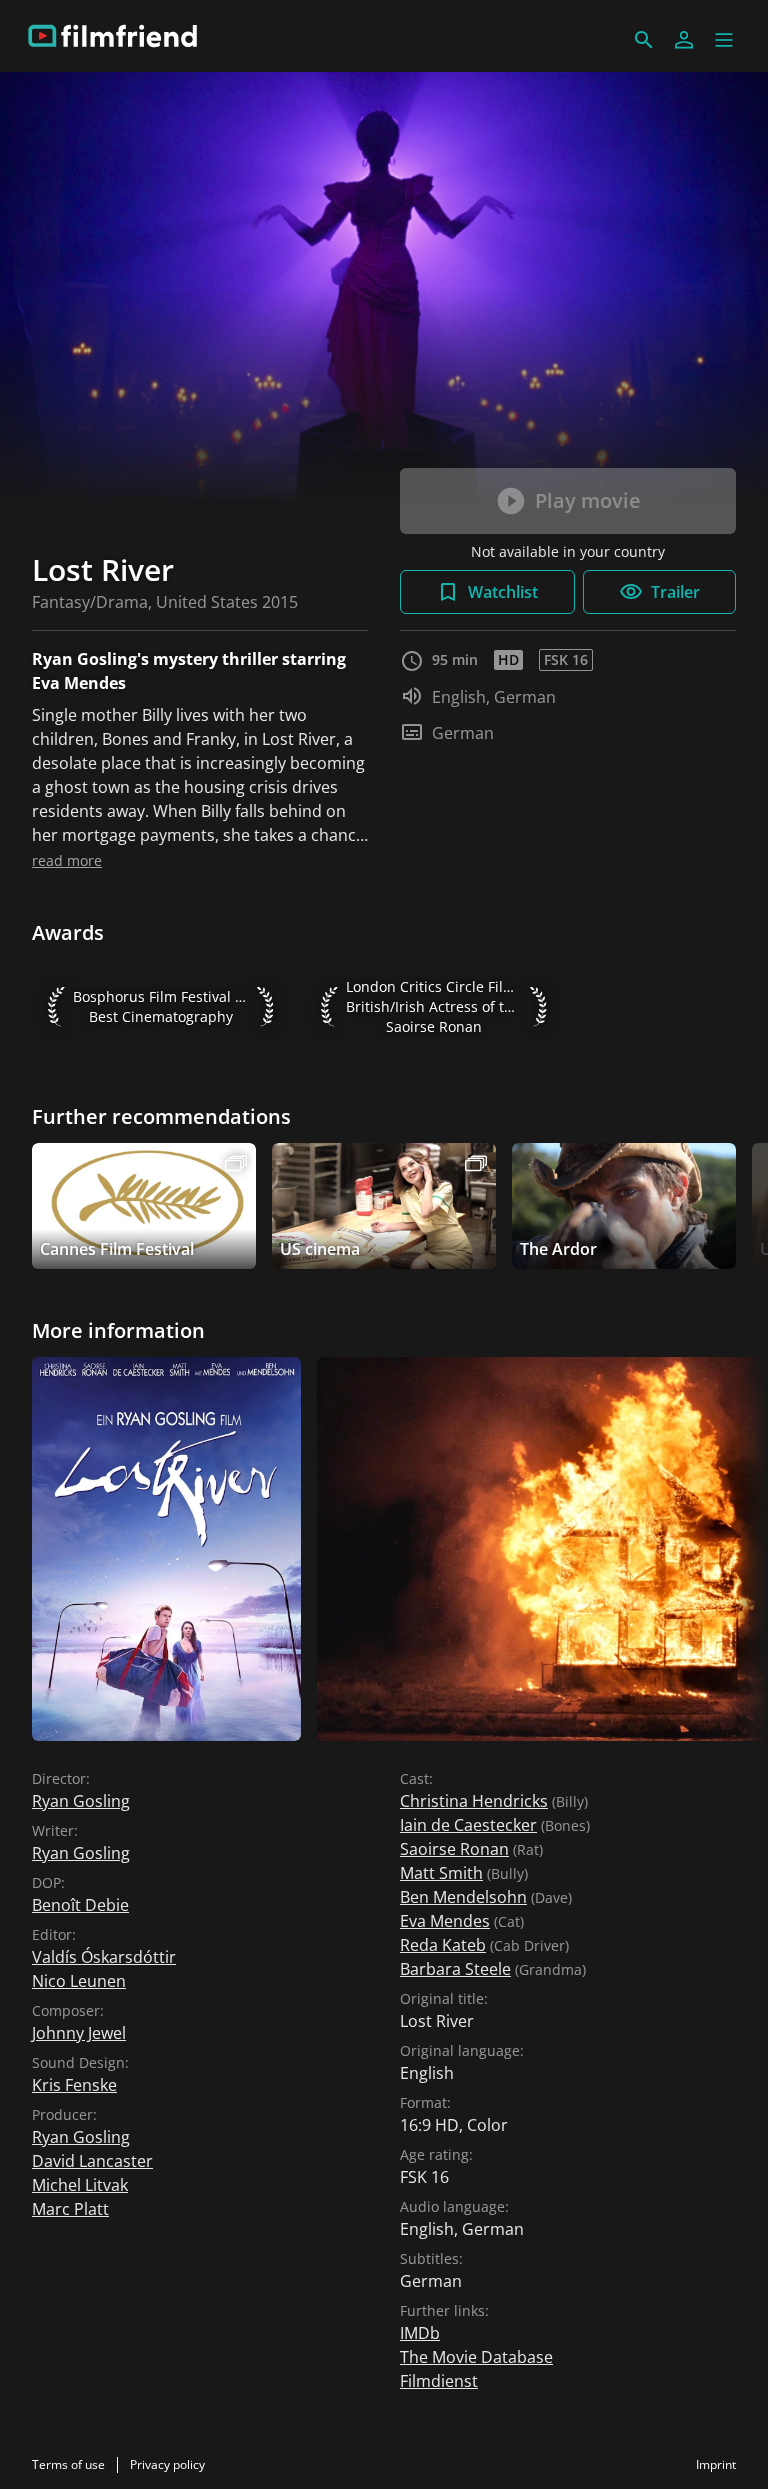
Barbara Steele (455, 1969)
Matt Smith (441, 1873)
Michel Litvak (80, 2185)
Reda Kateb (443, 1945)
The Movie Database (476, 2357)
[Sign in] (684, 40)
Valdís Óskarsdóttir (104, 1957)
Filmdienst (439, 2381)
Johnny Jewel (79, 2033)
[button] (724, 40)
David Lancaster (92, 2161)
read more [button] (67, 860)
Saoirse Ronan (454, 1849)
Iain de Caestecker (468, 1825)
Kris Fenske (74, 2085)
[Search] (644, 40)
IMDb (420, 2333)
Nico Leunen (79, 1981)
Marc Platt (70, 2209)
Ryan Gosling (81, 1801)
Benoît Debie (80, 1905)
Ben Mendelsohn (463, 1897)
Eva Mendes (445, 1921)
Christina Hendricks (474, 1801)
